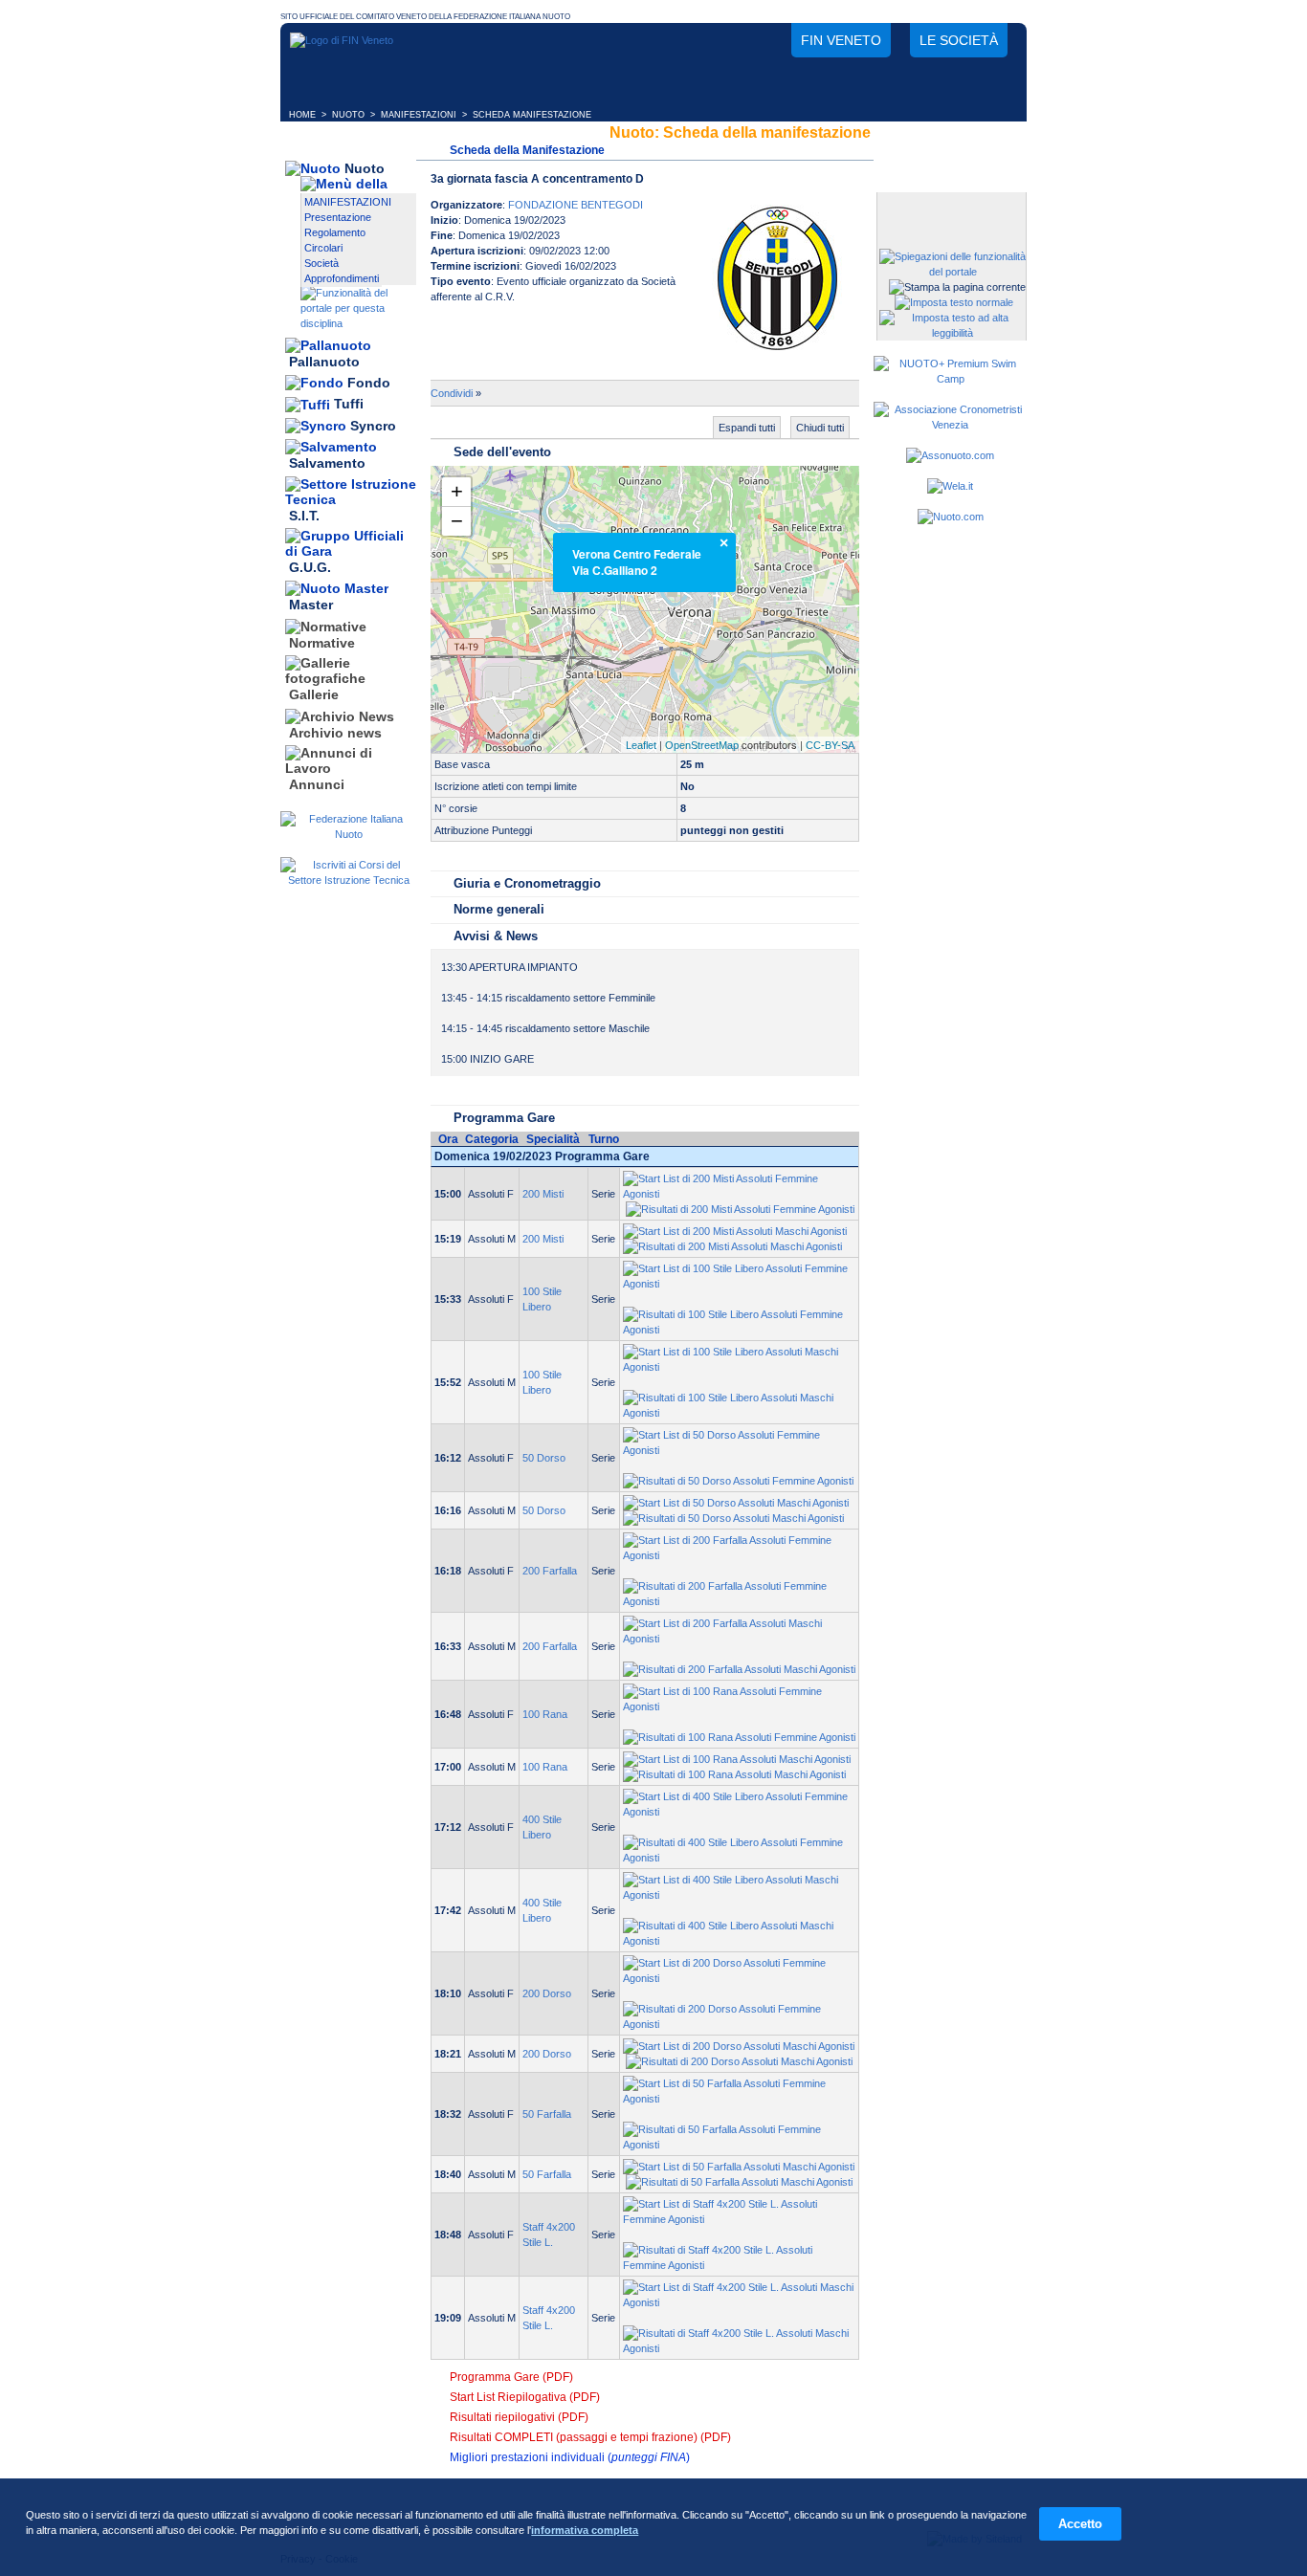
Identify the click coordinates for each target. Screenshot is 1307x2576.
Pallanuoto (324, 362)
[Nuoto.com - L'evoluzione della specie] (951, 517)
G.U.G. (310, 567)
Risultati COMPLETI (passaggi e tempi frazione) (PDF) (590, 2437)
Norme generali (499, 909)
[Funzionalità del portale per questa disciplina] (358, 323)
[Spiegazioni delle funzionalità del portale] (953, 272)
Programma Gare (504, 1118)
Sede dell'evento (502, 452)
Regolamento (335, 232)
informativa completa (585, 2530)
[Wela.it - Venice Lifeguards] (950, 486)
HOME (302, 115)
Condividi (452, 393)
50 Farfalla (547, 2114)
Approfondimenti (342, 278)
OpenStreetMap (702, 745)
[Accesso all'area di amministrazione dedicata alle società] (950, 208)
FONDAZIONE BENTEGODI (576, 205)
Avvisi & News (496, 936)
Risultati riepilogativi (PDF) (519, 2417)
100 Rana (545, 1714)
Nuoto (365, 168)
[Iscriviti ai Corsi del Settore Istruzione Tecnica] (348, 880)
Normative (322, 643)
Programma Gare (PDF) (511, 2377)
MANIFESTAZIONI (419, 115)
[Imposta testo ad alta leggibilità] (953, 333)
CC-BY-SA (830, 745)
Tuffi (349, 405)
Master (311, 605)
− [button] (457, 521)
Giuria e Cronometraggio (527, 883)
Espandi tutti (747, 428)
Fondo (369, 383)
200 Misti (543, 1194)
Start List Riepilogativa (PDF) (525, 2397)
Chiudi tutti (820, 428)
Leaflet (641, 745)
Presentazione (338, 217)
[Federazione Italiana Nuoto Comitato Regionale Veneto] (342, 40)
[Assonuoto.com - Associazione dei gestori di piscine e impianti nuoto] (950, 455)
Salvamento (327, 464)
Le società (959, 40)
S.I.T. (304, 516)
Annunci (317, 784)
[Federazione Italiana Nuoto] (348, 834)
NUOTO (348, 115)
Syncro (373, 426)
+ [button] (457, 491)
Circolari (323, 248)
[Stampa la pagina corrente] (957, 287)
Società (321, 263)
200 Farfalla (550, 1571)
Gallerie (314, 695)
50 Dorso (544, 1458)
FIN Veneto (841, 40)
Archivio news (335, 733)
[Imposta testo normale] (954, 302)
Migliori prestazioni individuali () (570, 2457)
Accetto (1080, 2524)
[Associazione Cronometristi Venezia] (950, 425)
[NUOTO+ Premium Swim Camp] (950, 379)
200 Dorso (547, 1993)
